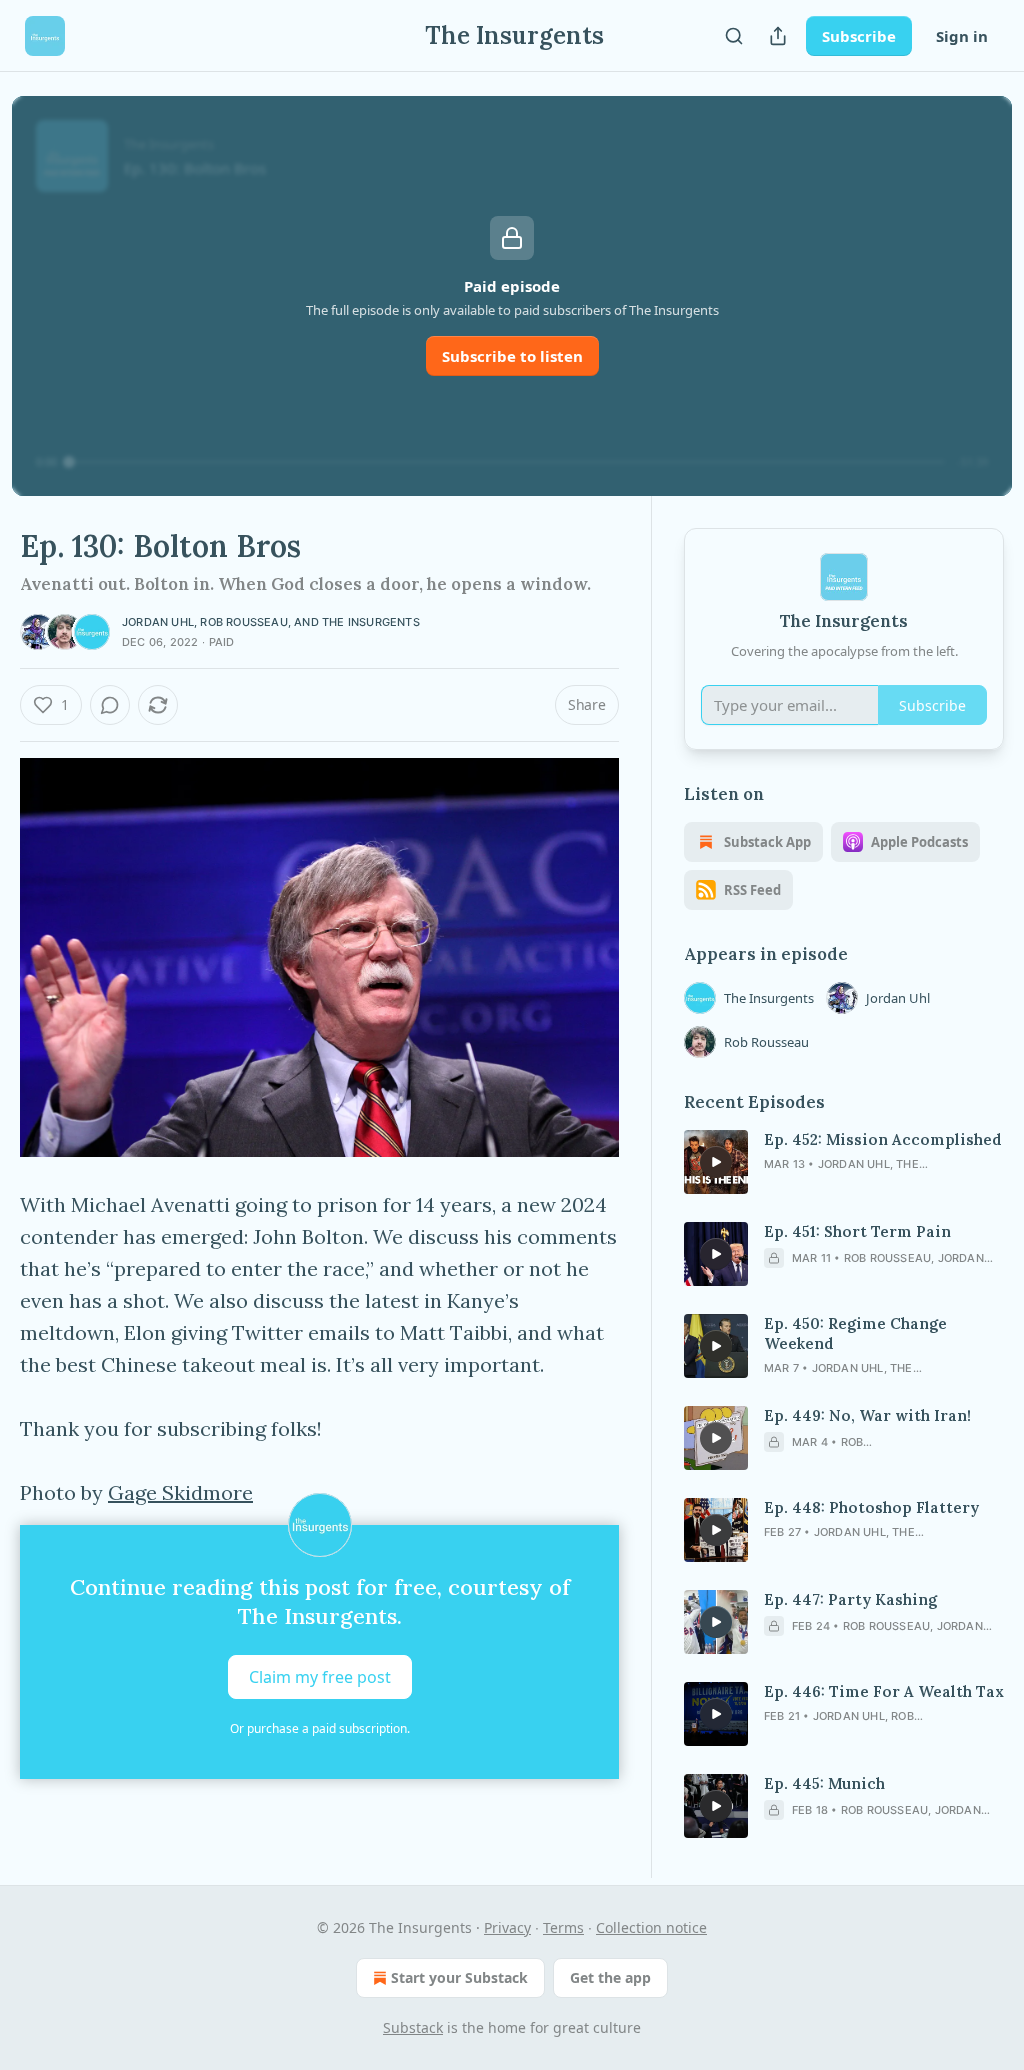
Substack (413, 2027)
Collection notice (651, 1927)
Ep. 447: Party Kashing (850, 1599)
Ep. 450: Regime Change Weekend (855, 1333)
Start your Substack (459, 1977)
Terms (563, 1927)
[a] (716, 1162)
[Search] (734, 36)
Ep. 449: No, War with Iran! (867, 1415)
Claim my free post (320, 1677)
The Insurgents (371, 622)
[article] (844, 1162)
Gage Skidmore (180, 1492)
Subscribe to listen (512, 356)
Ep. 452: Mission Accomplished (883, 1139)
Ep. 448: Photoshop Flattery (871, 1507)
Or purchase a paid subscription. (320, 1728)
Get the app (610, 1977)
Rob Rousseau (243, 622)
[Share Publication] (778, 36)
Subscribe (859, 36)
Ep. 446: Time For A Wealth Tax (884, 1691)
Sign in (962, 36)
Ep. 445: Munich (824, 1783)
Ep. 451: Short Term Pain (857, 1231)
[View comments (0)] (110, 705)
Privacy (507, 1927)
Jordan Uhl (158, 622)
